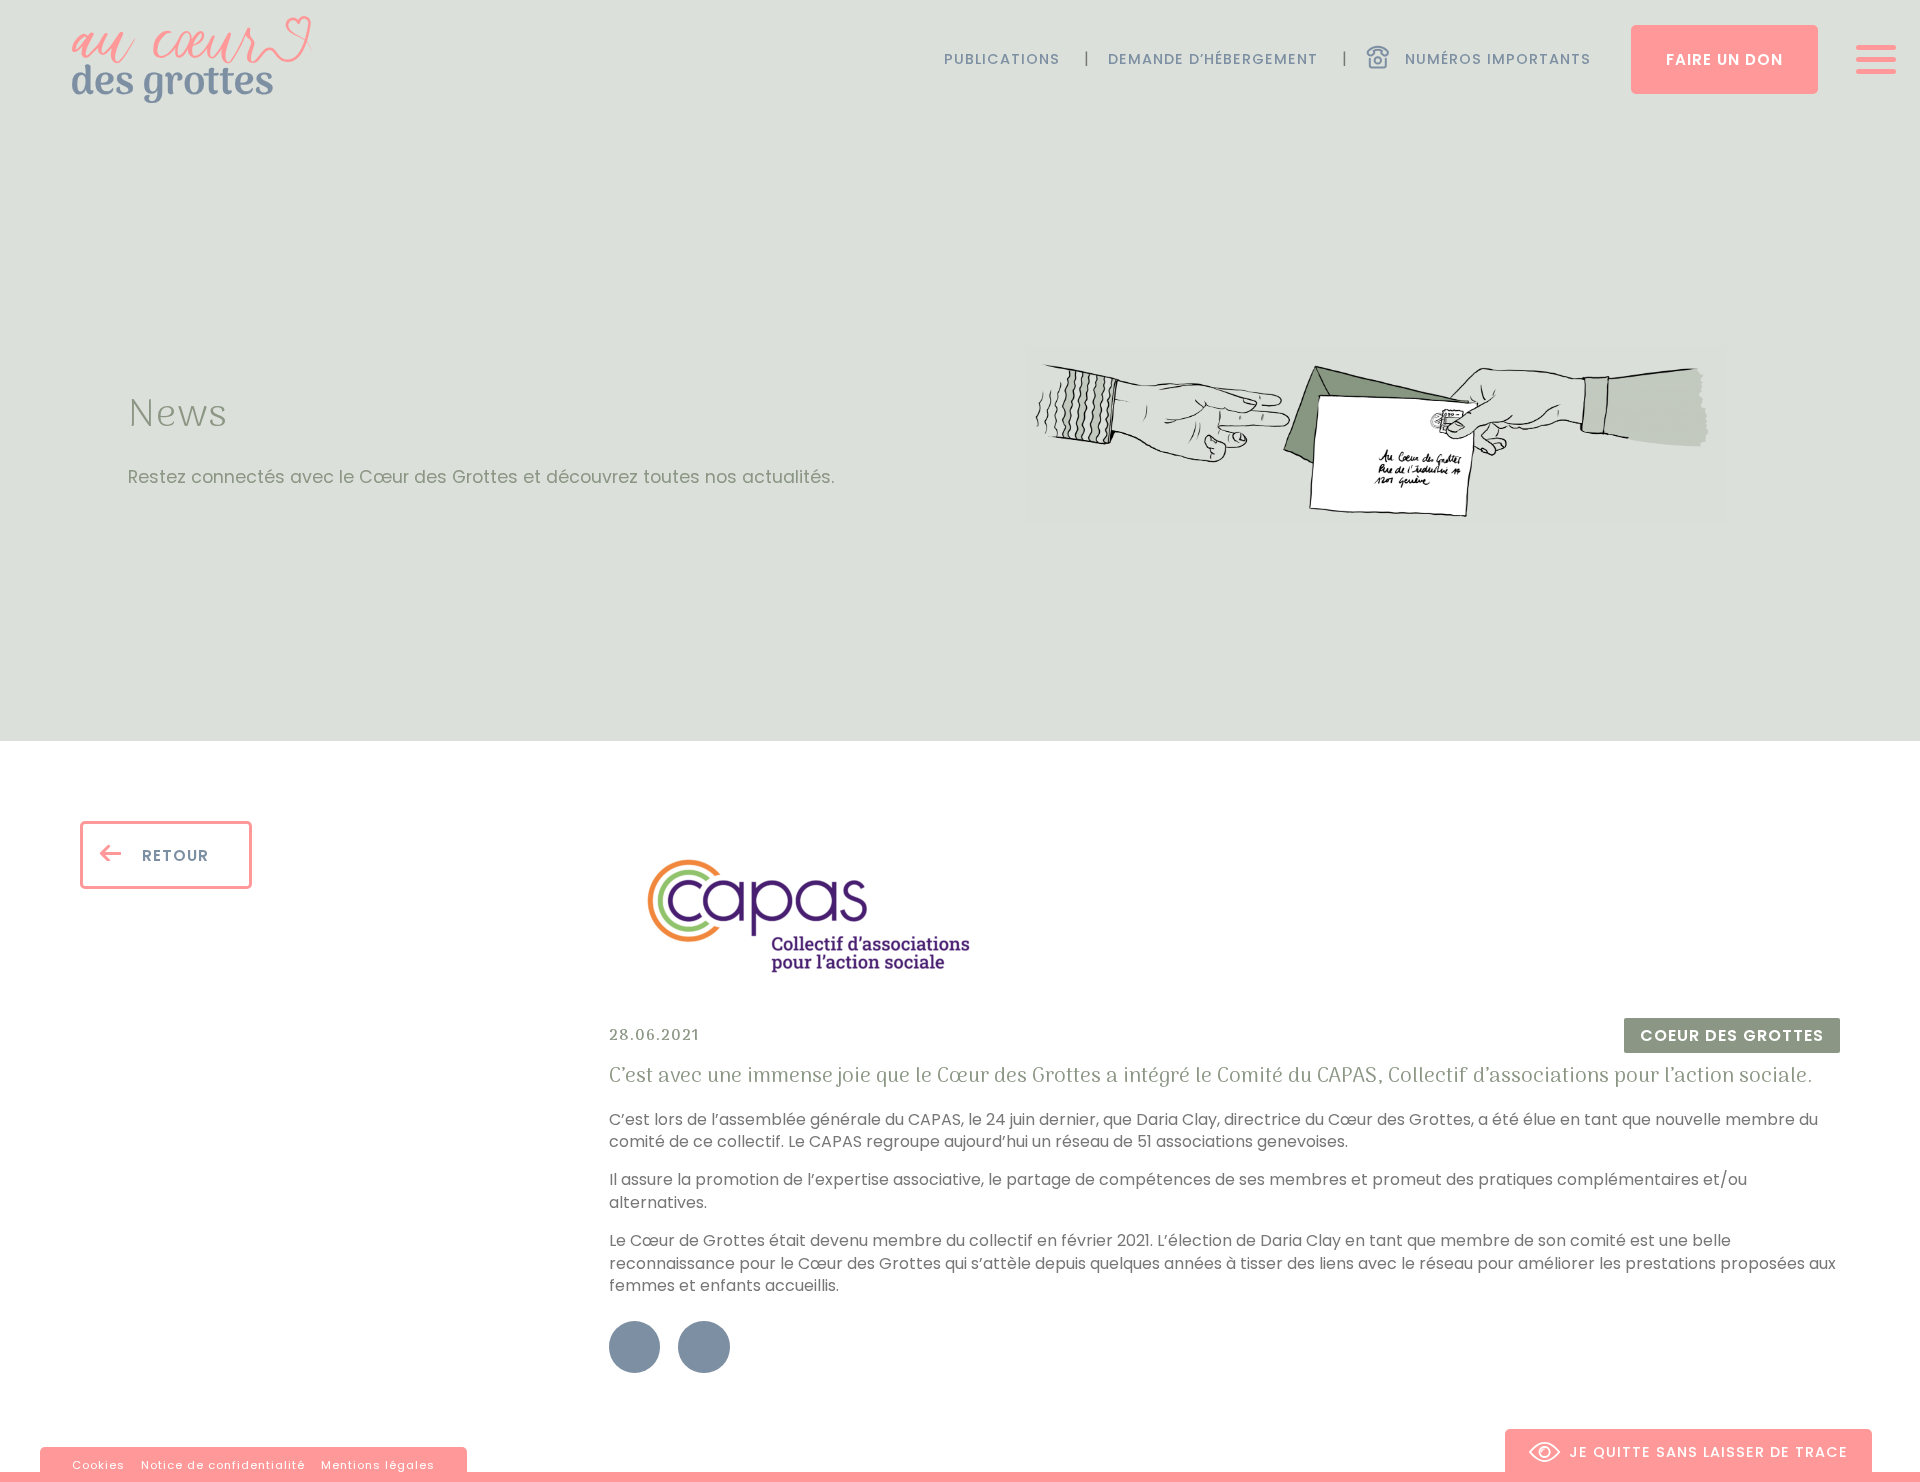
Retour (173, 855)
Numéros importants (1498, 59)
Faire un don (1724, 59)
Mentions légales (378, 1465)
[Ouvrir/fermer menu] (1869, 59)
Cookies (98, 1465)
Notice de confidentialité (223, 1465)
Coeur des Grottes (1732, 1035)
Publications (1002, 59)
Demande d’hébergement (1213, 59)
